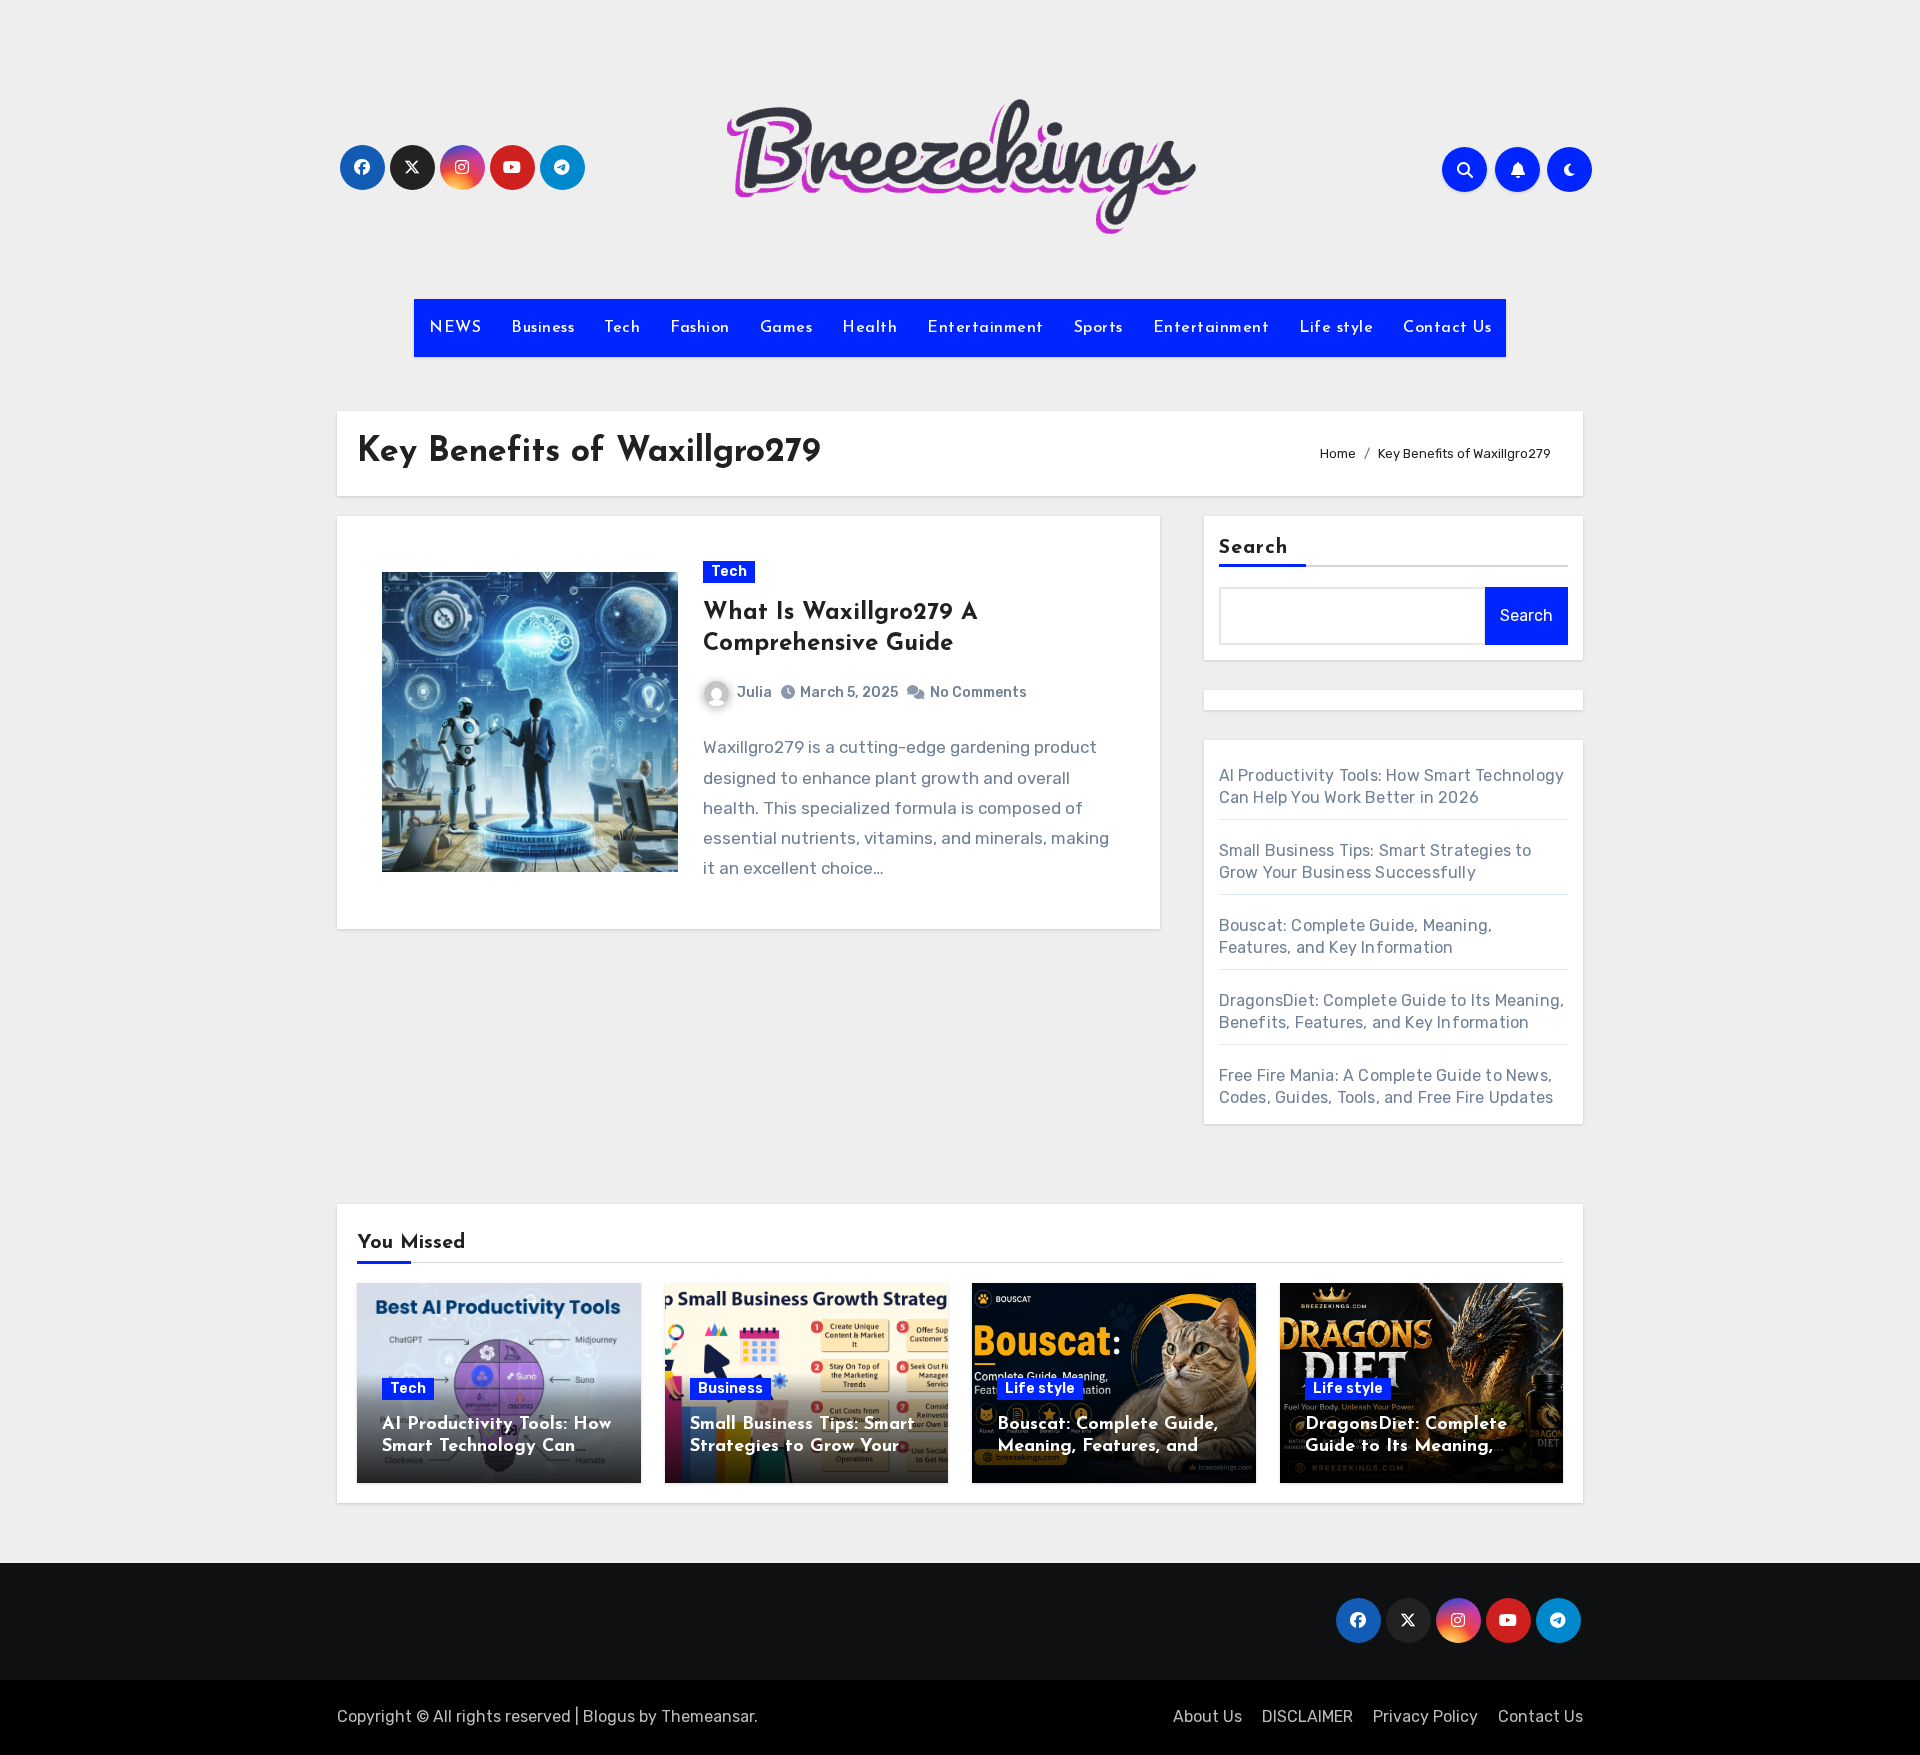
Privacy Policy (1425, 1716)
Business (542, 328)
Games (786, 328)
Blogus (609, 1716)
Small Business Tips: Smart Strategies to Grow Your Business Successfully (802, 1446)
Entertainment (985, 328)
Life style (1336, 328)
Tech (622, 328)
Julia (754, 692)
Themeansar (707, 1716)
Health (869, 328)
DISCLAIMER (1307, 1716)
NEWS (455, 328)
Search (1254, 548)
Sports (1098, 328)
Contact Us (1447, 328)
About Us (1207, 1716)
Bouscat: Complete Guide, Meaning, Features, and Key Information (1107, 1446)
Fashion (700, 328)
